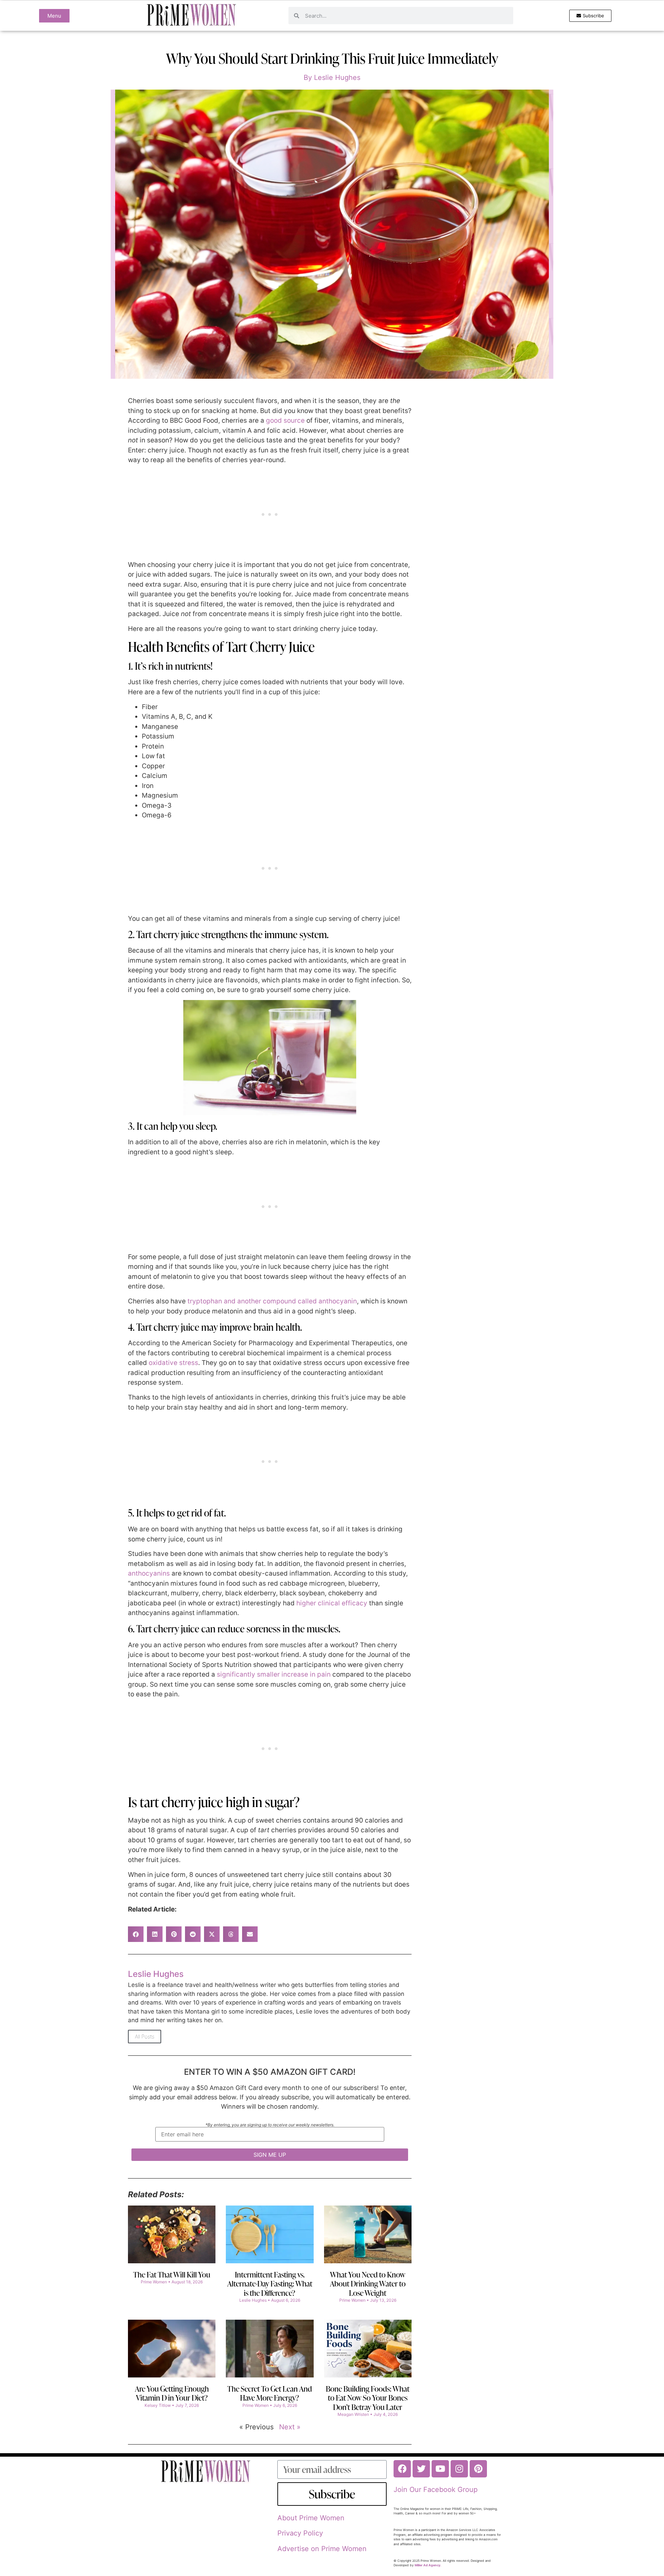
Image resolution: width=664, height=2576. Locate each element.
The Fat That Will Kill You (172, 2275)
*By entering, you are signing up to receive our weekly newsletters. (270, 2125)
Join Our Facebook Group (436, 2490)
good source (285, 420)
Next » (290, 2427)
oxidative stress (173, 1363)
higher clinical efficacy (332, 1603)
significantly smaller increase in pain (274, 1674)
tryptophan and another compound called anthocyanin (272, 1301)
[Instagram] (459, 2469)
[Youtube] (440, 2469)
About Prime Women (311, 2518)
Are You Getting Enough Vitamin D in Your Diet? (172, 2393)
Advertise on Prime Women (322, 2549)
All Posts (145, 2037)
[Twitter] (421, 2469)
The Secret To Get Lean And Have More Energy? (270, 2393)
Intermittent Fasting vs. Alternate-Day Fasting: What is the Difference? (270, 2284)
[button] (136, 1934)
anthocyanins (149, 1573)
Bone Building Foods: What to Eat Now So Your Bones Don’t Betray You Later (368, 2398)
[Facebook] (402, 2469)
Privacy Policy (300, 2533)
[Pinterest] (478, 2469)
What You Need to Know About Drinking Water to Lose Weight (368, 2284)
